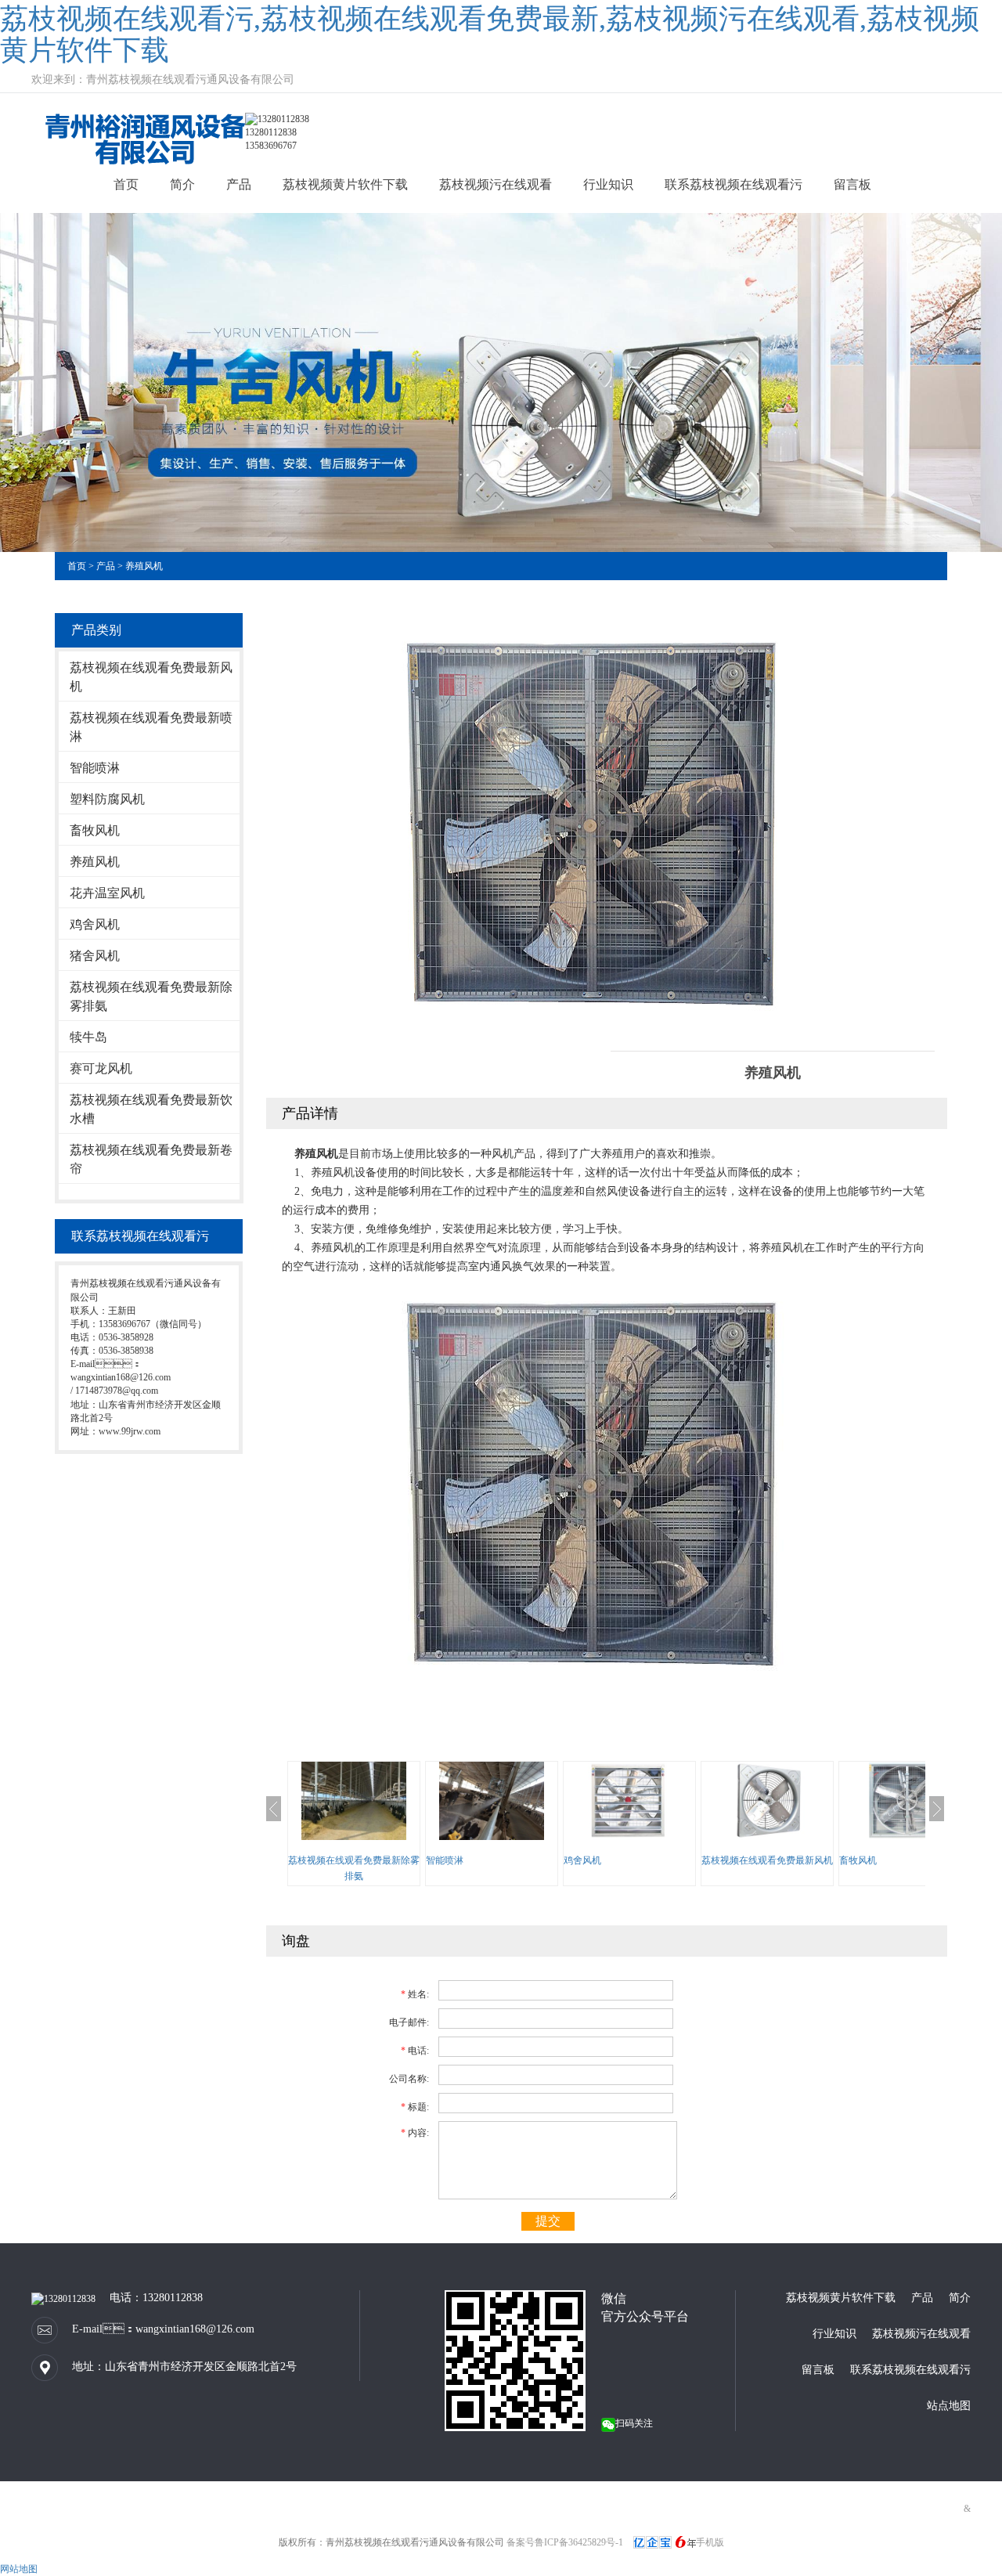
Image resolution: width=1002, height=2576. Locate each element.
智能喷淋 (95, 768)
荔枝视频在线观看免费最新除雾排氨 (151, 996)
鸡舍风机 (95, 924)
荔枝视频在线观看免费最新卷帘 (151, 1159)
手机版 (710, 2542)
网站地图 (19, 2569)
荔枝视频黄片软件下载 (345, 184)
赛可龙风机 (101, 1068)
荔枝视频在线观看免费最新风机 (151, 677)
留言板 (852, 184)
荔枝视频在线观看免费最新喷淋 (151, 727)
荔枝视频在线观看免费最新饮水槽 (151, 1109)
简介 (182, 184)
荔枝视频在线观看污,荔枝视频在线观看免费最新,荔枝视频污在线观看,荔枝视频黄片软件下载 (490, 34)
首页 (126, 184)
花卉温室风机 (107, 893)
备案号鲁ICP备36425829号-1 (565, 2542)
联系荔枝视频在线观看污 (733, 184)
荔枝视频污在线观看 (496, 184)
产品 (239, 184)
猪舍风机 (95, 956)
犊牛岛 (88, 1037)
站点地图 (949, 2406)
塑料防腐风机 (107, 799)
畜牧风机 (95, 830)
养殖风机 (144, 566)
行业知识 (608, 184)
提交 (548, 2221)
